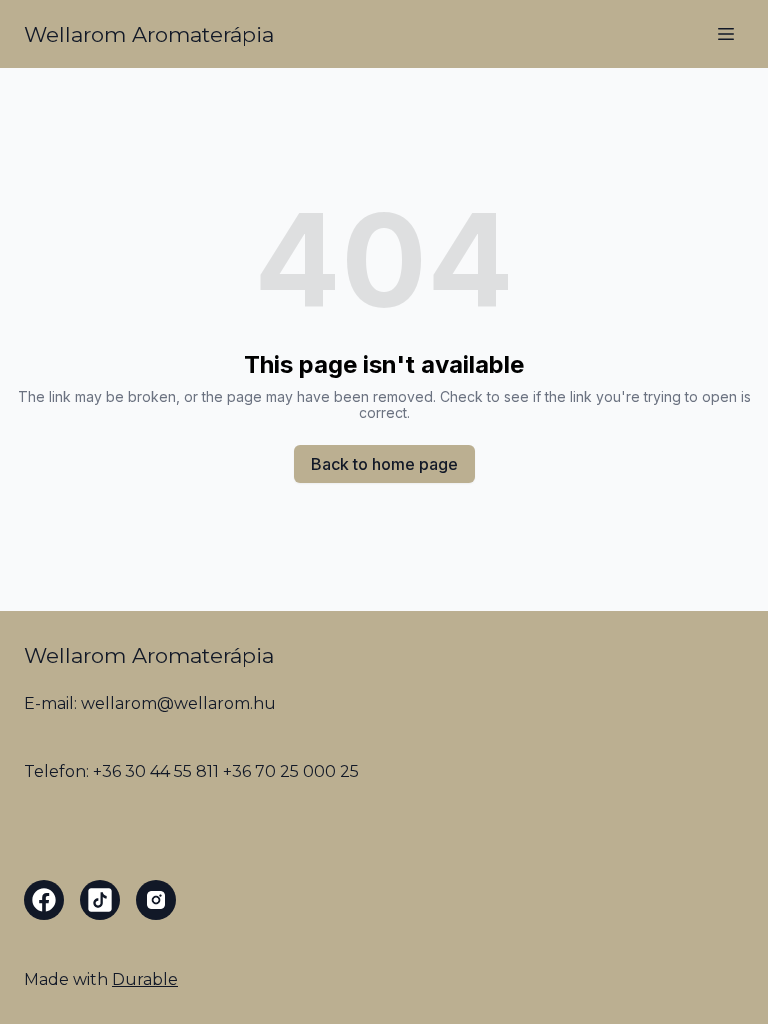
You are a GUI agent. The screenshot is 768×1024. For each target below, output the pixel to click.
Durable (145, 979)
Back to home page (384, 464)
